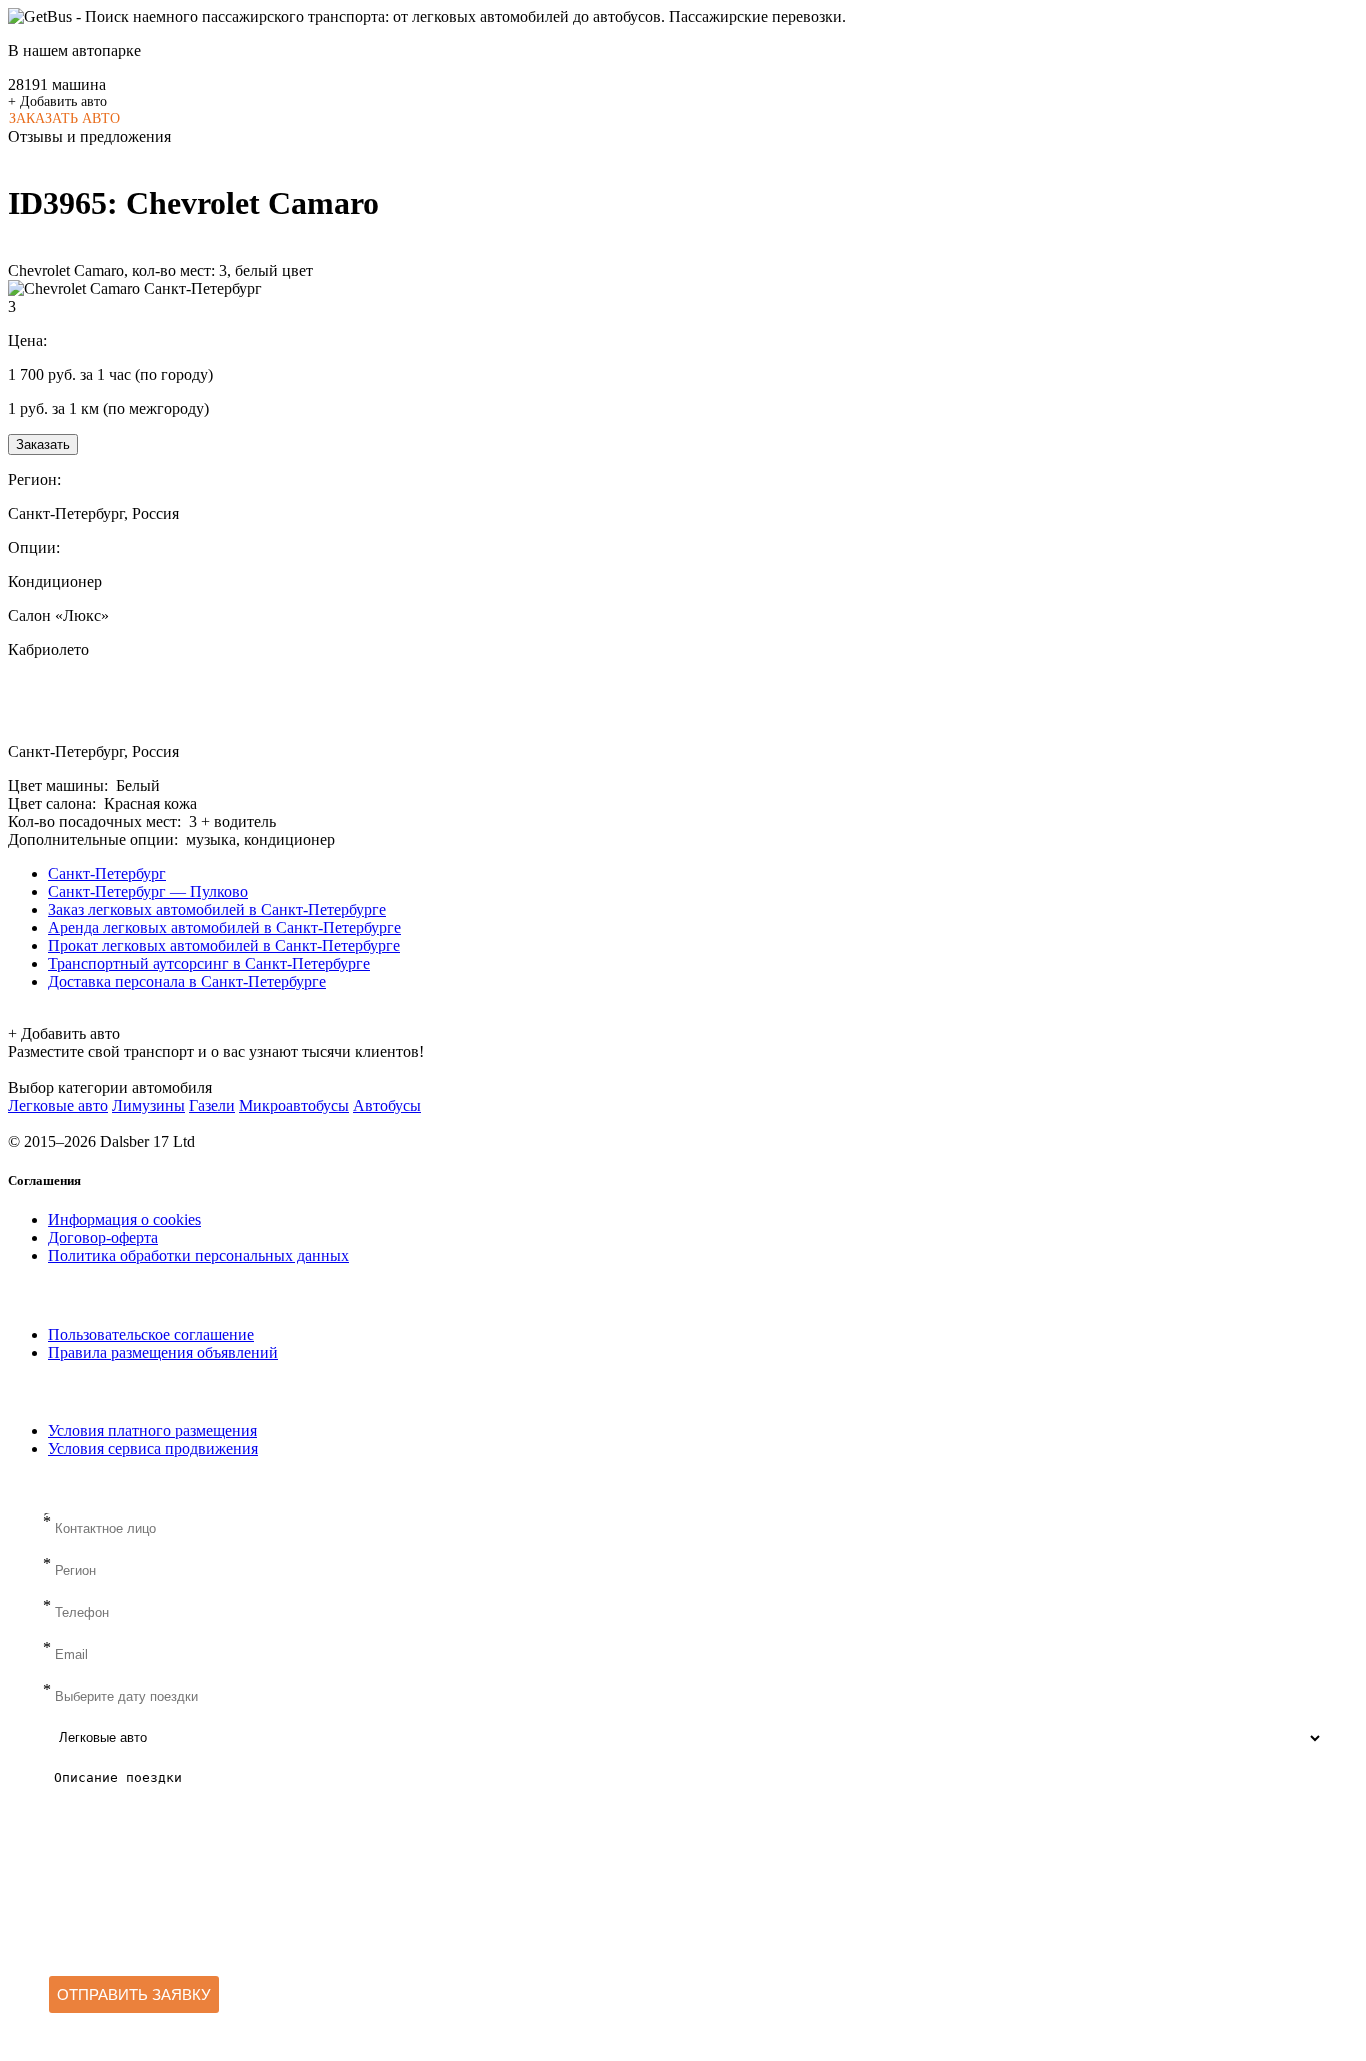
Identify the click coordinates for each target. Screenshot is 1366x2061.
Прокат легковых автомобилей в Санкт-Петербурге (224, 945)
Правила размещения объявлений (163, 1352)
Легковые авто (58, 1105)
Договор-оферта (103, 1237)
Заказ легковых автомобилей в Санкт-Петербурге (217, 909)
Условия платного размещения (152, 1430)
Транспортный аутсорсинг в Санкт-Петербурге (209, 963)
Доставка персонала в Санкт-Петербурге (187, 981)
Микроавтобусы (294, 1105)
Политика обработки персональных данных (198, 1255)
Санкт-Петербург (107, 873)
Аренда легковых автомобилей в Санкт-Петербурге (224, 927)
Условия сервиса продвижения (153, 1448)
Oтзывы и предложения (89, 136)
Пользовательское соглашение (151, 1334)
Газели (212, 1105)
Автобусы (387, 1105)
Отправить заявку (134, 1994)
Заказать (43, 444)
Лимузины (148, 1105)
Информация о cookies (124, 1219)
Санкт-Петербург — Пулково (148, 891)
